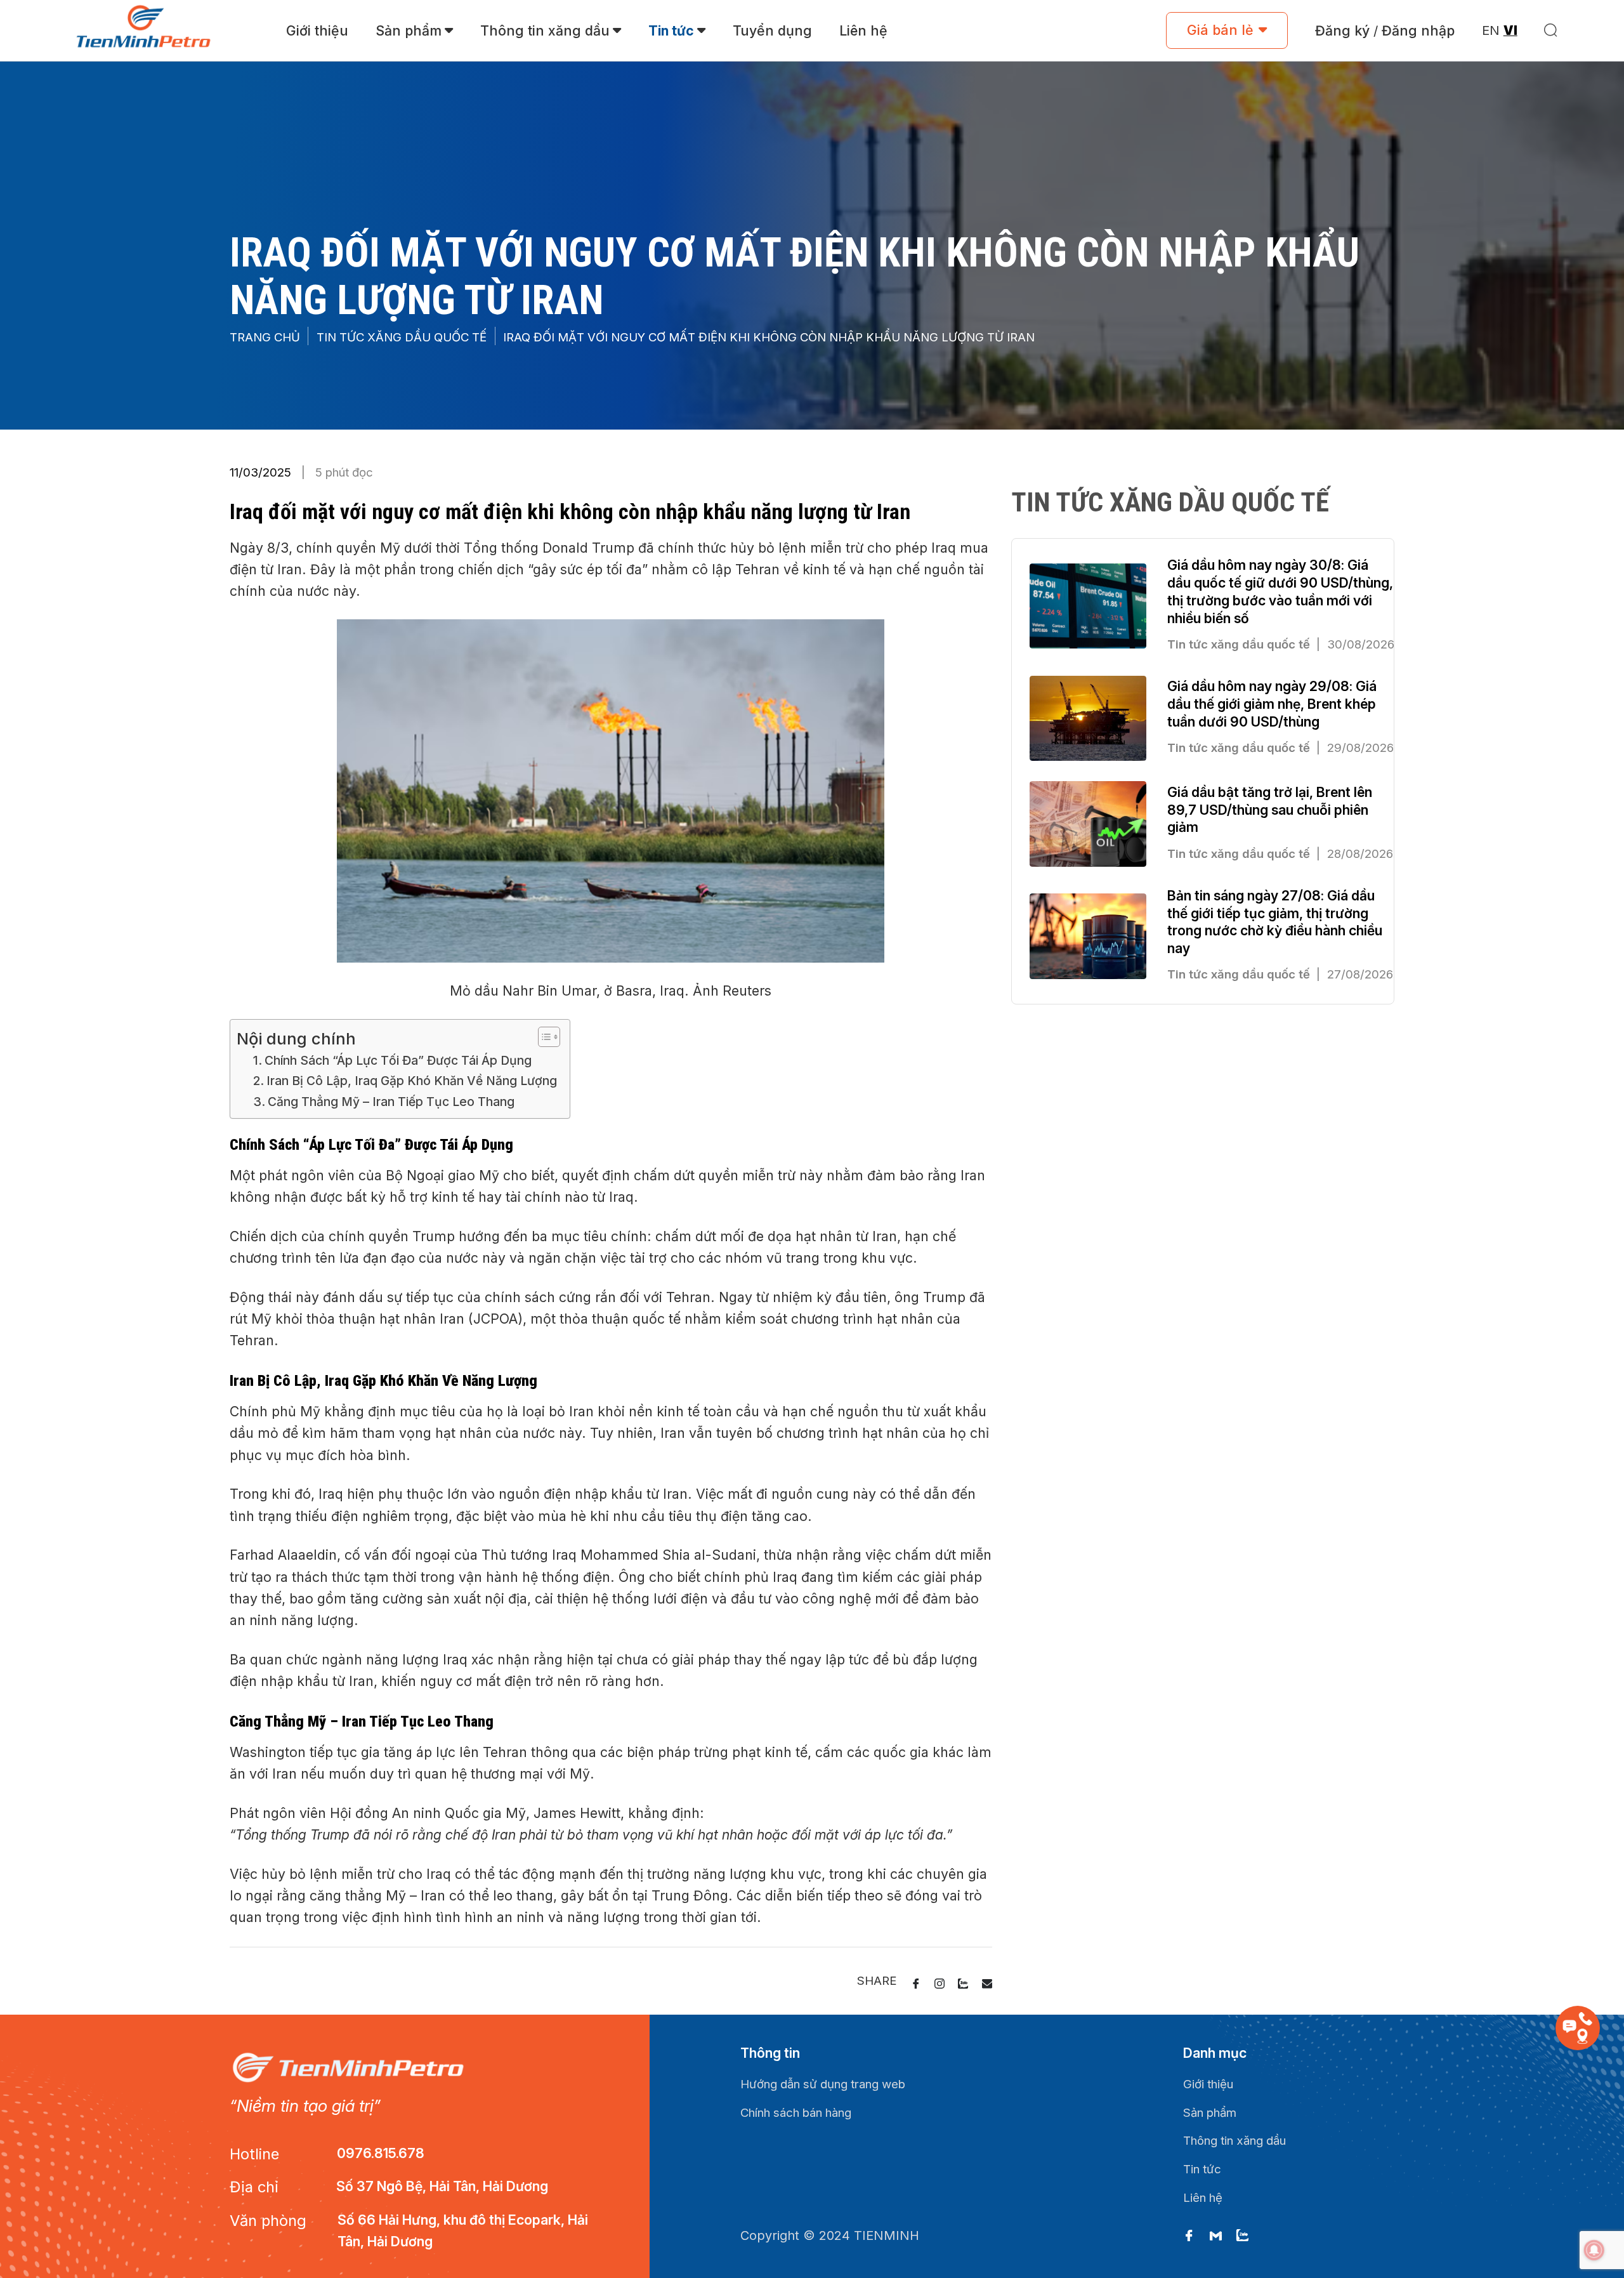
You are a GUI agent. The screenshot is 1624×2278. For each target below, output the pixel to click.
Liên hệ (863, 30)
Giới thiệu (317, 30)
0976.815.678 (381, 2153)
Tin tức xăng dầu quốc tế (402, 337)
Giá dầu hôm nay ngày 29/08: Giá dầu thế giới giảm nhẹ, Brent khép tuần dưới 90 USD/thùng (1272, 703)
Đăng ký (1342, 30)
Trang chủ (265, 337)
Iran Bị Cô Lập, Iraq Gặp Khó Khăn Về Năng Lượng (412, 1081)
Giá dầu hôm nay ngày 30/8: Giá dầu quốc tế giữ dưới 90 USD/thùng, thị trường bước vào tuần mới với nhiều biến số (1280, 591)
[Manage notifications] (1594, 2250)
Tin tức (671, 30)
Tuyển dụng (772, 30)
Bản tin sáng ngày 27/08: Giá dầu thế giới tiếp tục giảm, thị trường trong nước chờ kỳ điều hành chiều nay (1275, 922)
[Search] (1551, 30)
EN (1491, 30)
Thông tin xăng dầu (545, 30)
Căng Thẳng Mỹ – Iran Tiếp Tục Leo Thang (391, 1102)
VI (1510, 30)
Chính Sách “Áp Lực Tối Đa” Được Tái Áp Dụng (398, 1060)
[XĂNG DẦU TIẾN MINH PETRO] (151, 31)
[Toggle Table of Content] (543, 1037)
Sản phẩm (409, 30)
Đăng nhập (1418, 30)
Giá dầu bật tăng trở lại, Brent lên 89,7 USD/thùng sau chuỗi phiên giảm (1270, 809)
